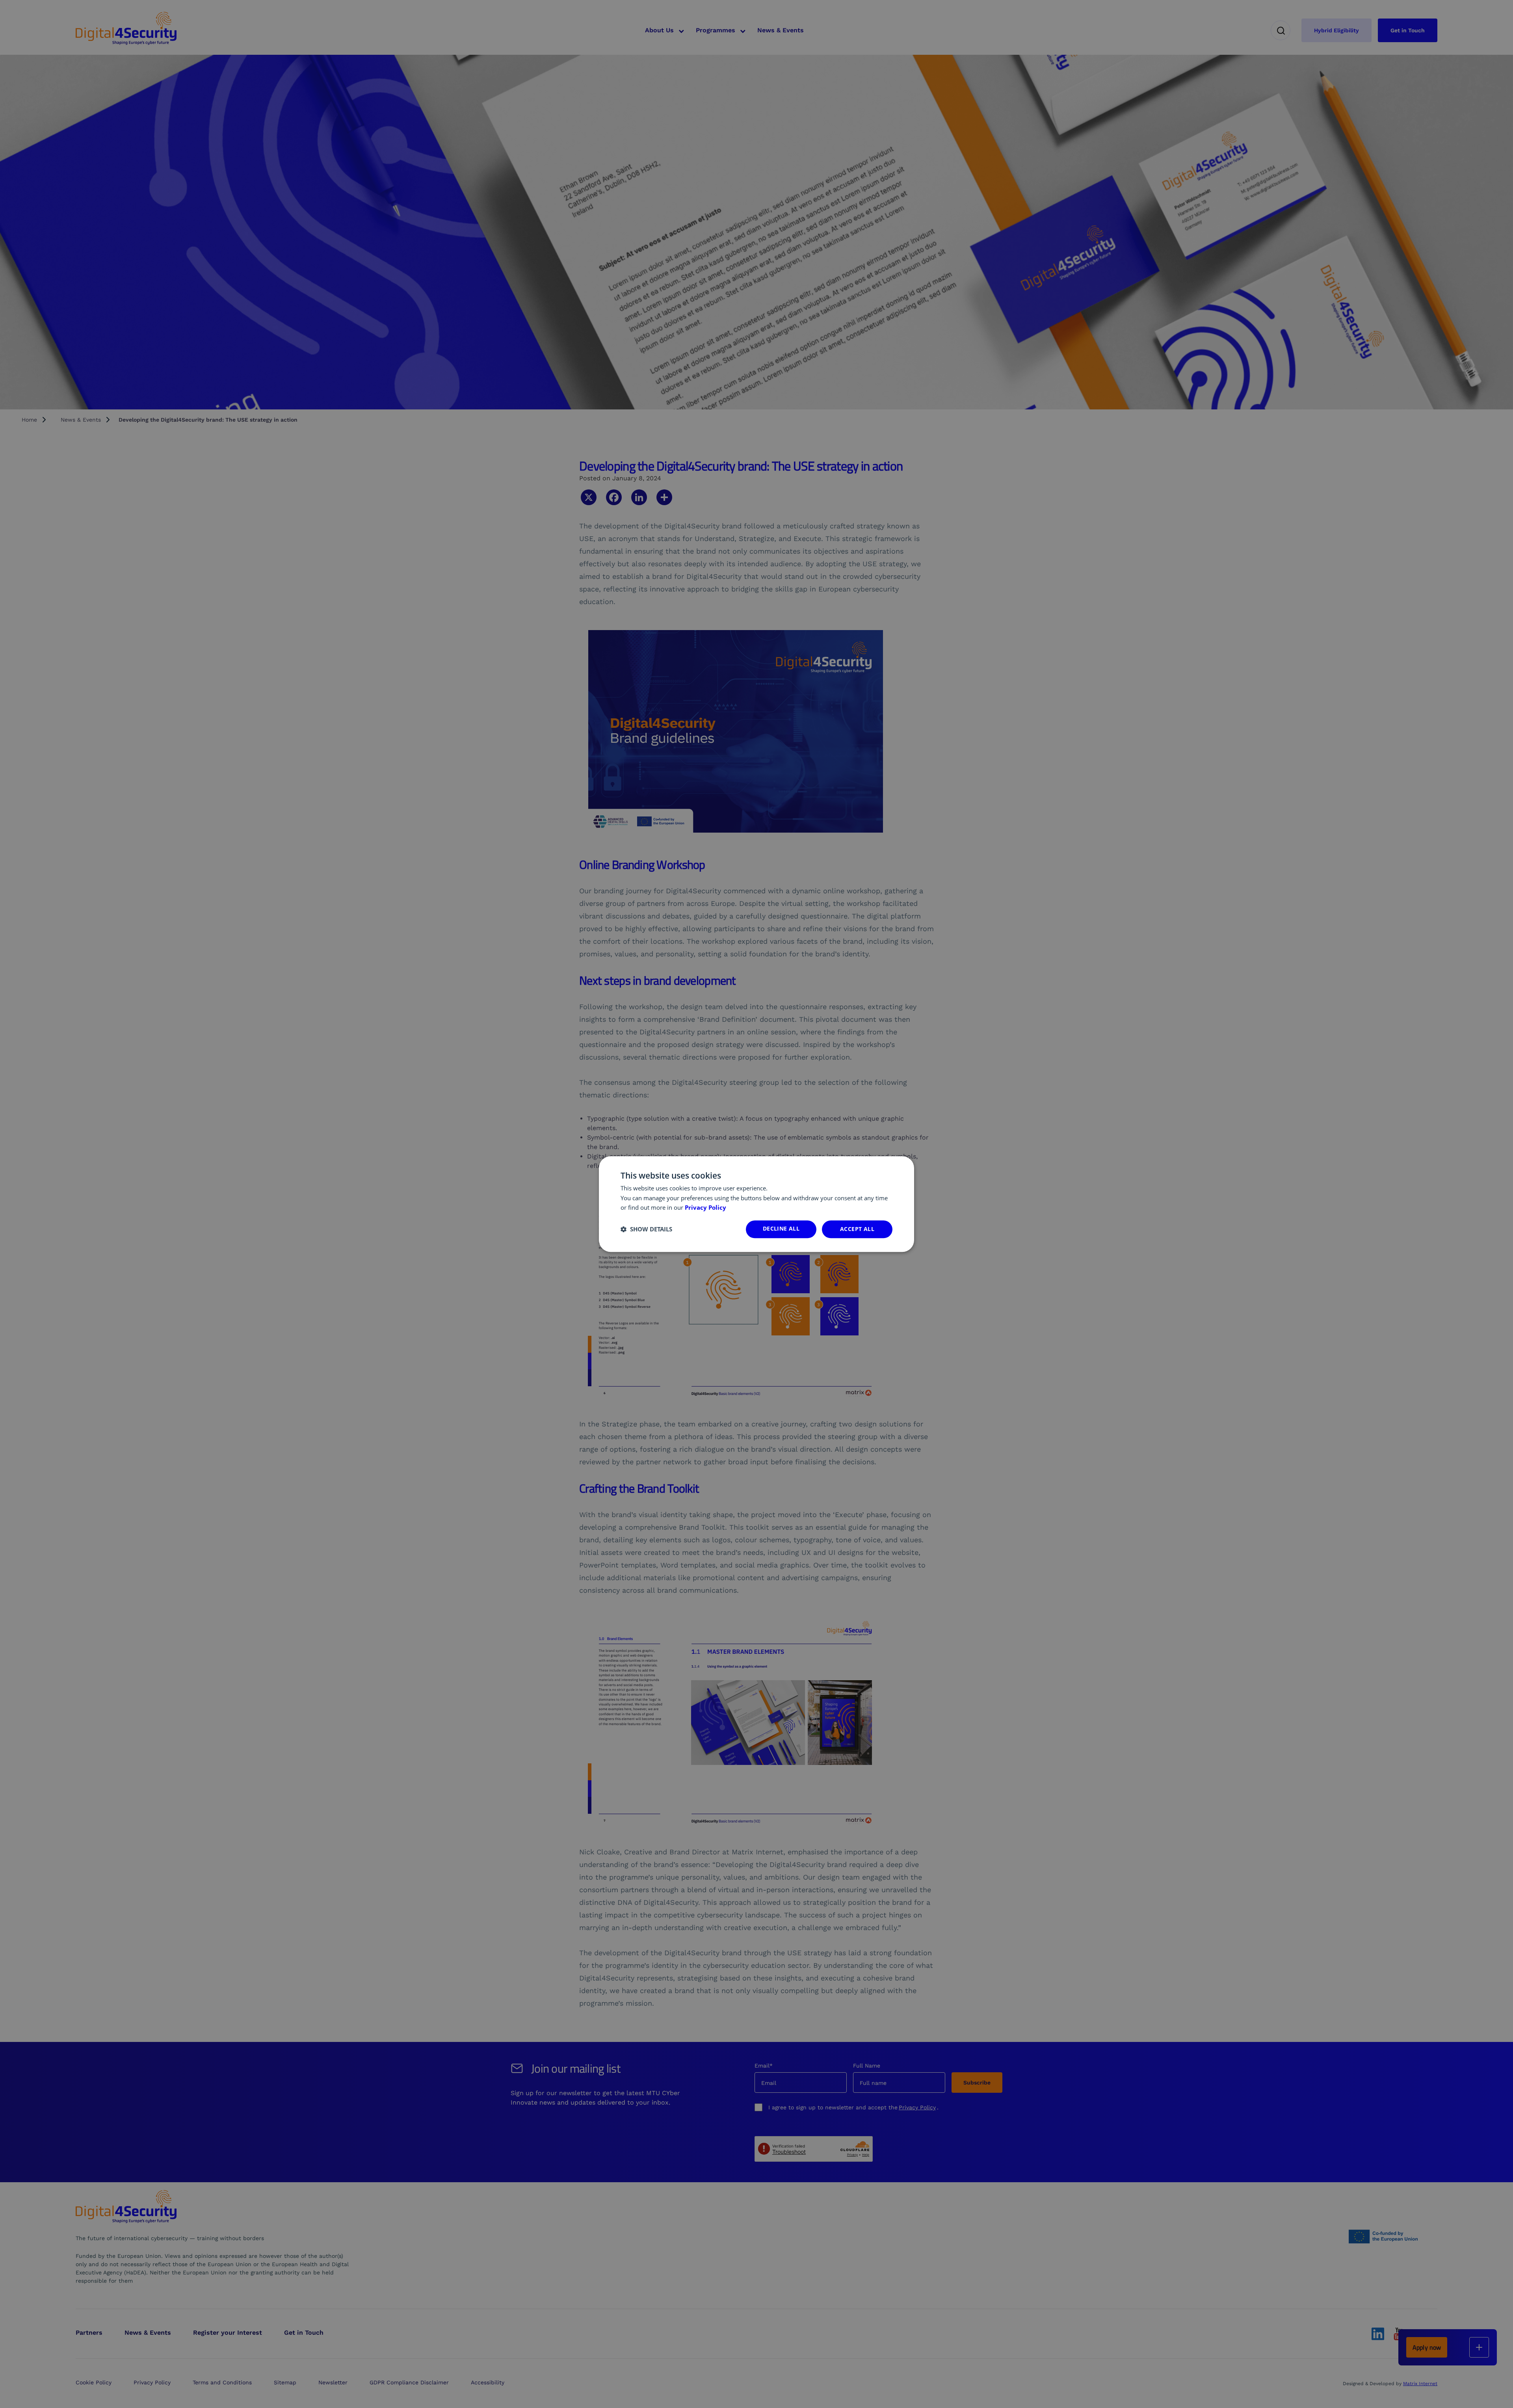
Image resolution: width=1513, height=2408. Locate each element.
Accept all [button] (857, 1229)
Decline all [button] (781, 1228)
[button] (646, 1229)
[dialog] (756, 1204)
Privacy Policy (705, 1208)
